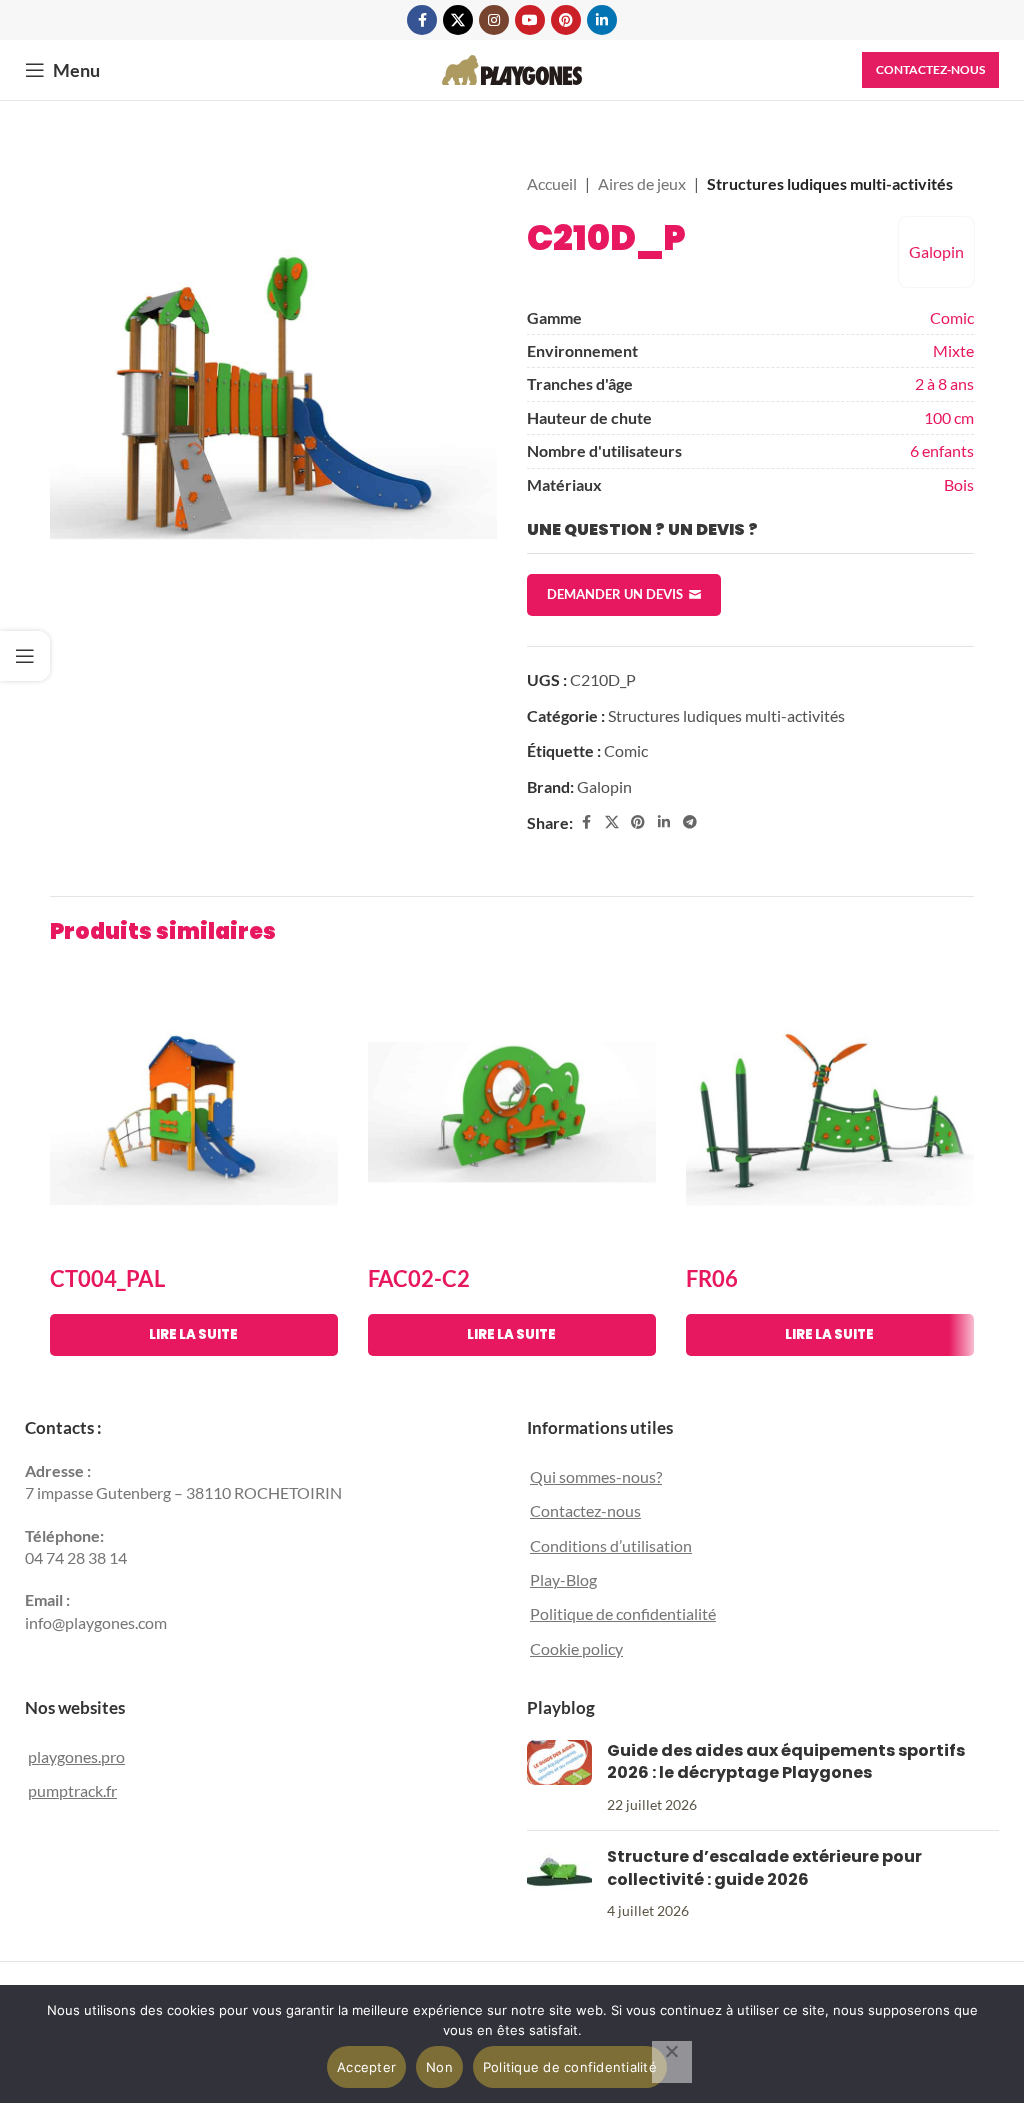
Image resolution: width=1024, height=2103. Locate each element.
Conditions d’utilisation (611, 1545)
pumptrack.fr (72, 1790)
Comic (952, 317)
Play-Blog (563, 1579)
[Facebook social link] (422, 20)
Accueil (552, 183)
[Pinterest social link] (566, 20)
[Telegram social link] (690, 822)
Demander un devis (615, 594)
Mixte (953, 350)
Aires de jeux (642, 183)
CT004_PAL (107, 1278)
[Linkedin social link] (602, 20)
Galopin (936, 251)
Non (439, 2067)
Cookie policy (576, 1648)
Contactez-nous (930, 69)
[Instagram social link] (494, 20)
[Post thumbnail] (559, 1777)
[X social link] (458, 20)
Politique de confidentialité (623, 1613)
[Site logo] (512, 67)
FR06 (712, 1278)
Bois (959, 484)
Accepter (366, 2067)
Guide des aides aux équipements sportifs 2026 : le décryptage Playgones (786, 1761)
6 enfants (942, 450)
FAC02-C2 (419, 1278)
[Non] (672, 2062)
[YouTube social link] (530, 20)
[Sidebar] (25, 656)
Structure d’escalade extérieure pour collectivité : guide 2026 (764, 1867)
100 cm (949, 417)
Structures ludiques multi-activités (830, 183)
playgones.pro (76, 1756)
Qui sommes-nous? (596, 1476)
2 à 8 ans (944, 383)
